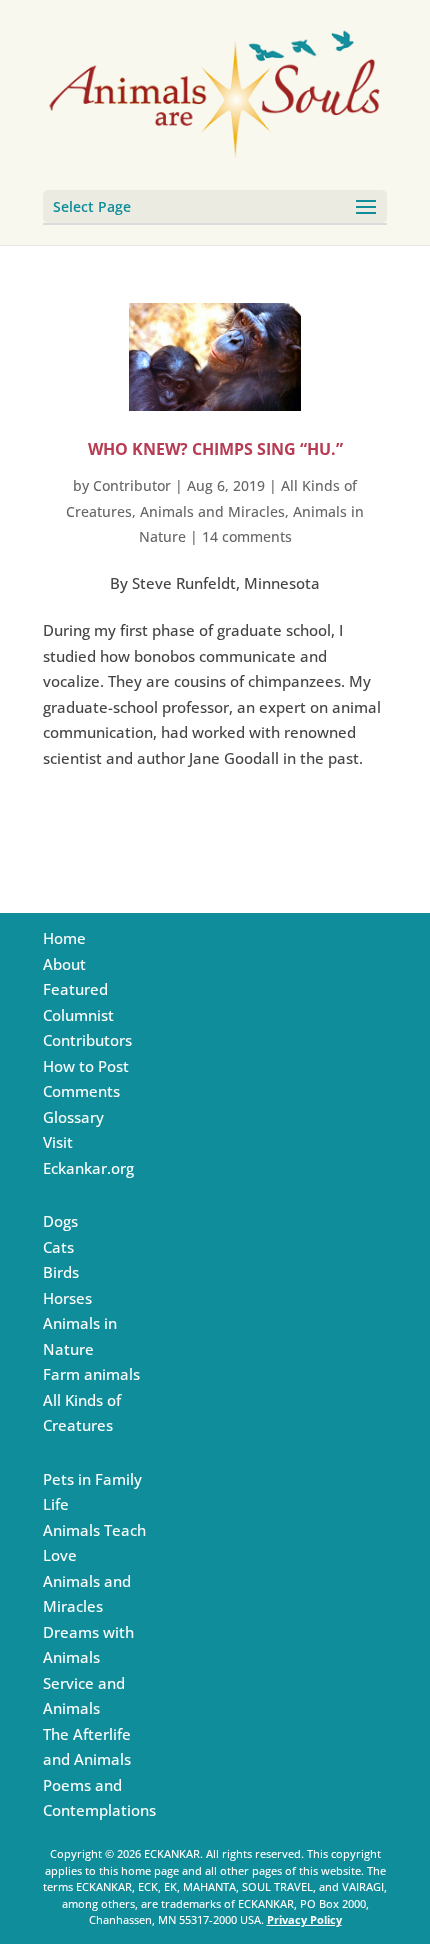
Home (64, 938)
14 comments (247, 536)
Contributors (87, 1040)
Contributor (132, 485)
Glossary (73, 1117)
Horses (67, 1298)
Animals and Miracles (212, 511)
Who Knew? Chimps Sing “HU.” (215, 449)
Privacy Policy (304, 1919)
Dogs (60, 1221)
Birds (61, 1272)
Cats (58, 1247)
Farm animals (91, 1374)
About (64, 964)
